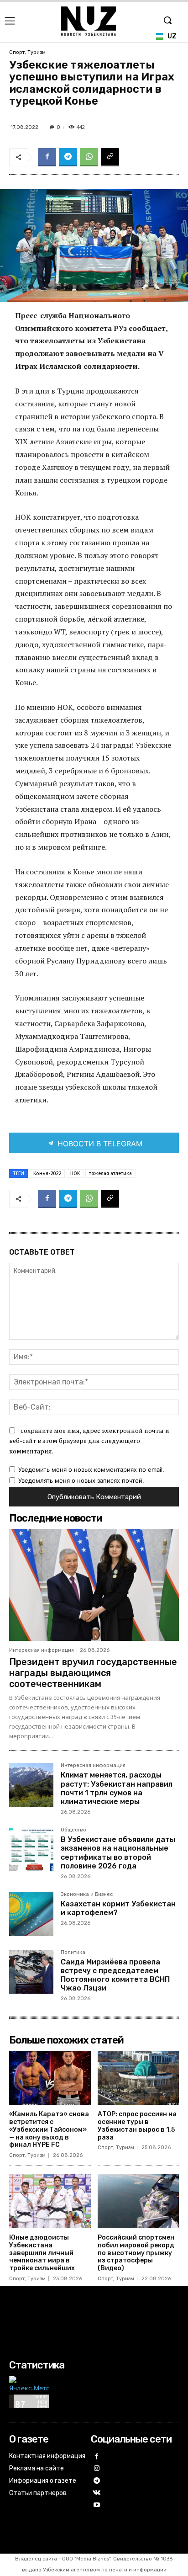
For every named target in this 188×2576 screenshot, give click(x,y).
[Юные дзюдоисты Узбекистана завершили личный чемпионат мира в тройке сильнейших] (50, 2201)
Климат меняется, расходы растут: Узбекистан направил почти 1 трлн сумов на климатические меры (117, 1788)
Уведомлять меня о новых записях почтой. (81, 1480)
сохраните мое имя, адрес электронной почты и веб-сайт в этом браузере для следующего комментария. (89, 1441)
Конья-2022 (47, 1173)
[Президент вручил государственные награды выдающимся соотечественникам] (94, 1585)
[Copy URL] (110, 157)
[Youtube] (97, 2505)
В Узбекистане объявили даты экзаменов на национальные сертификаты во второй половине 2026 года (118, 1853)
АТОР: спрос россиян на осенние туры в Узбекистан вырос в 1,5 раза (137, 2126)
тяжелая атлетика (110, 1173)
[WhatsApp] (89, 157)
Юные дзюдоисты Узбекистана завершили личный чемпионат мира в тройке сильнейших (42, 2253)
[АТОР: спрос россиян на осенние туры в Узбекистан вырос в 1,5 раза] (138, 2078)
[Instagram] (97, 2469)
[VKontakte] (97, 2493)
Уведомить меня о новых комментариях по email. (91, 1469)
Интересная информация (42, 1650)
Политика (73, 1953)
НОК (75, 1173)
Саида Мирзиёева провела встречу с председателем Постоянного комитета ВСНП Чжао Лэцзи (115, 1975)
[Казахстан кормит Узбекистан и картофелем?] (31, 1914)
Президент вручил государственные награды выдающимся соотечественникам (93, 1673)
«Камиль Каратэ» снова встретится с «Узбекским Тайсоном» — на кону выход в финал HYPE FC (49, 2129)
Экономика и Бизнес (87, 1895)
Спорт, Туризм (27, 52)
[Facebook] (47, 157)
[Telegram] (68, 157)
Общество (73, 1830)
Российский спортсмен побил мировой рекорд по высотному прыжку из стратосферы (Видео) (136, 2253)
